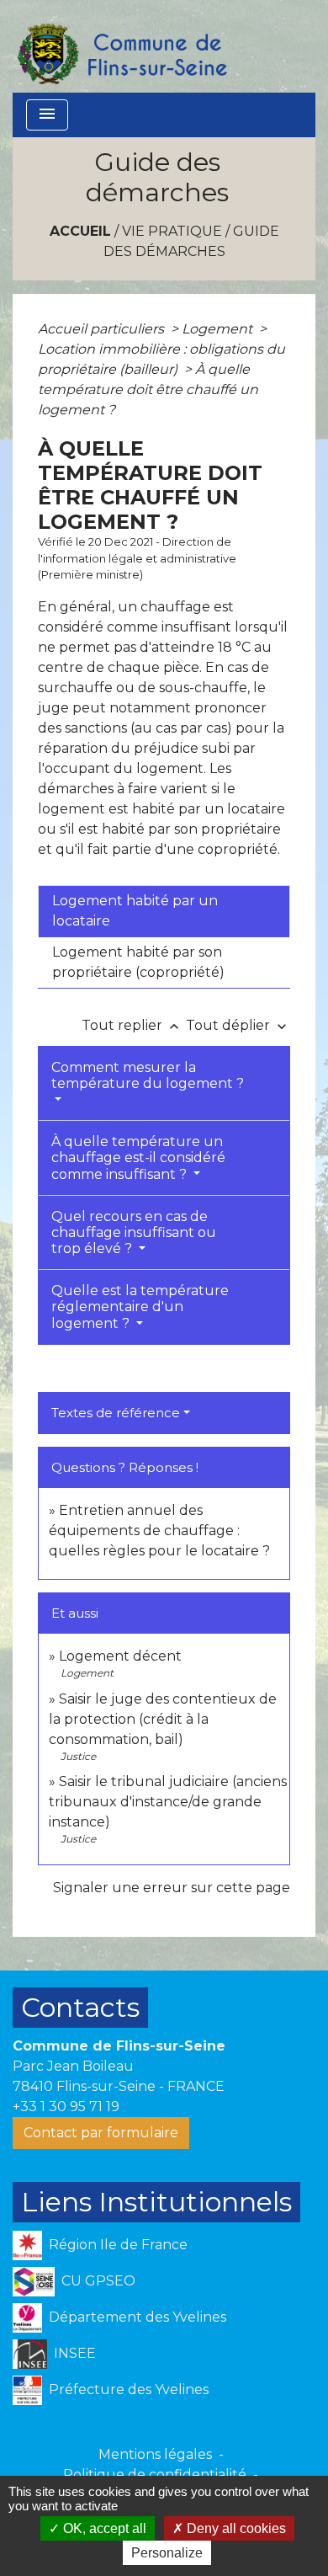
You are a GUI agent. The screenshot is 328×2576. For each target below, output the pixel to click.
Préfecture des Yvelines (129, 2389)
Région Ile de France (118, 2245)
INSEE (75, 2353)
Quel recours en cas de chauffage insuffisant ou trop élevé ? (134, 1232)
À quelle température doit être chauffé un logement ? (148, 389)
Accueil (80, 231)
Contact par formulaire (101, 2133)
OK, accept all (103, 2528)
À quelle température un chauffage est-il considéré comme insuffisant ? (138, 1157)
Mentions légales (155, 2454)
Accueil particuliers (103, 329)
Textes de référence (116, 1413)
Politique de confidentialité (155, 2475)
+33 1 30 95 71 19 (66, 2107)
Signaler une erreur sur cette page (172, 1888)
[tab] (164, 911)
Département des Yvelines (138, 2317)
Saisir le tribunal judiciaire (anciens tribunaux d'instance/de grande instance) (168, 1802)
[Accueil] (121, 46)
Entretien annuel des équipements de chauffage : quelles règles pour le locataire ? (159, 1531)
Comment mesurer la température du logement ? (148, 1075)
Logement (219, 329)
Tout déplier (238, 1025)
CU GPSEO (98, 2281)
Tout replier (132, 1025)
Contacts (80, 2007)
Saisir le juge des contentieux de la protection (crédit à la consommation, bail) (163, 1719)
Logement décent (120, 1656)
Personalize (167, 2553)
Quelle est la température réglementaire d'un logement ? (140, 1307)
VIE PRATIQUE (172, 231)
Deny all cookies (235, 2528)
